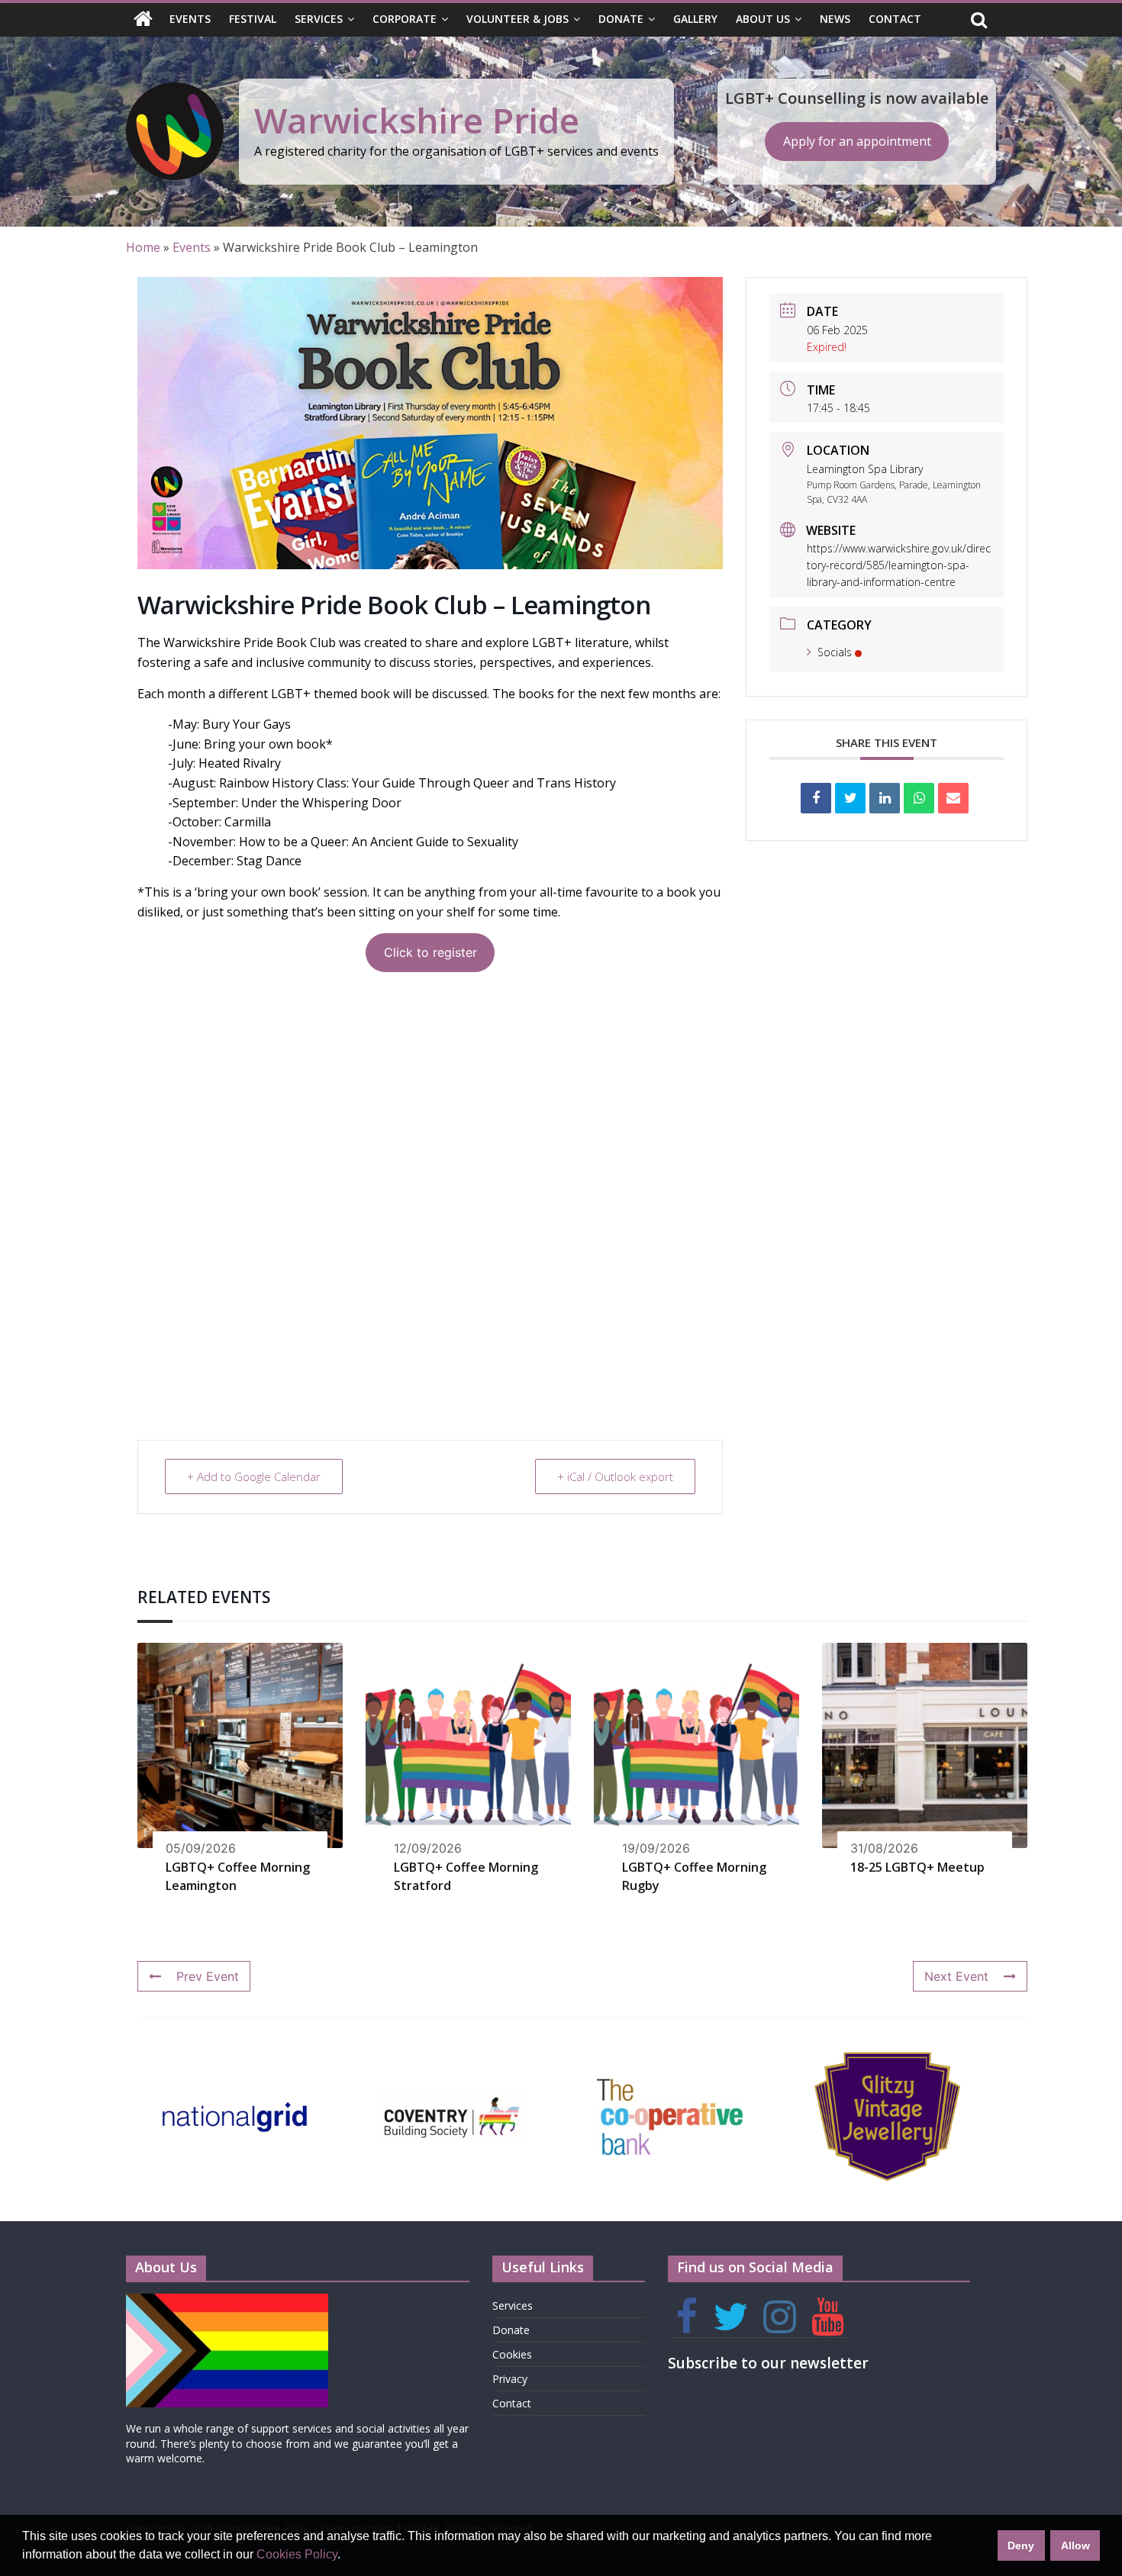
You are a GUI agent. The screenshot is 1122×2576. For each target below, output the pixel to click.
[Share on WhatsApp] (919, 798)
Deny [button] (1021, 2545)
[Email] (953, 798)
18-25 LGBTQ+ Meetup (917, 1867)
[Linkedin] (885, 798)
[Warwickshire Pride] (143, 20)
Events (190, 19)
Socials (835, 652)
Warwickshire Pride (417, 120)
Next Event (956, 1976)
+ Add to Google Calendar (254, 1476)
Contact (895, 19)
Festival (253, 19)
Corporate (405, 19)
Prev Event (208, 1976)
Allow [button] (1075, 2545)
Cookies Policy (297, 2554)
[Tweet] (850, 798)
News (835, 19)
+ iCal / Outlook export (615, 1476)
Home (143, 247)
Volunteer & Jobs (517, 19)
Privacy (510, 2379)
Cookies (512, 2354)
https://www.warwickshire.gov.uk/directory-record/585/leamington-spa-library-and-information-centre (899, 565)
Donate (621, 19)
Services (319, 19)
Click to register (430, 952)
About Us (763, 19)
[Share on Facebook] (816, 798)
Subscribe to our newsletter (768, 2363)
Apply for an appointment (857, 141)
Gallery (695, 19)
